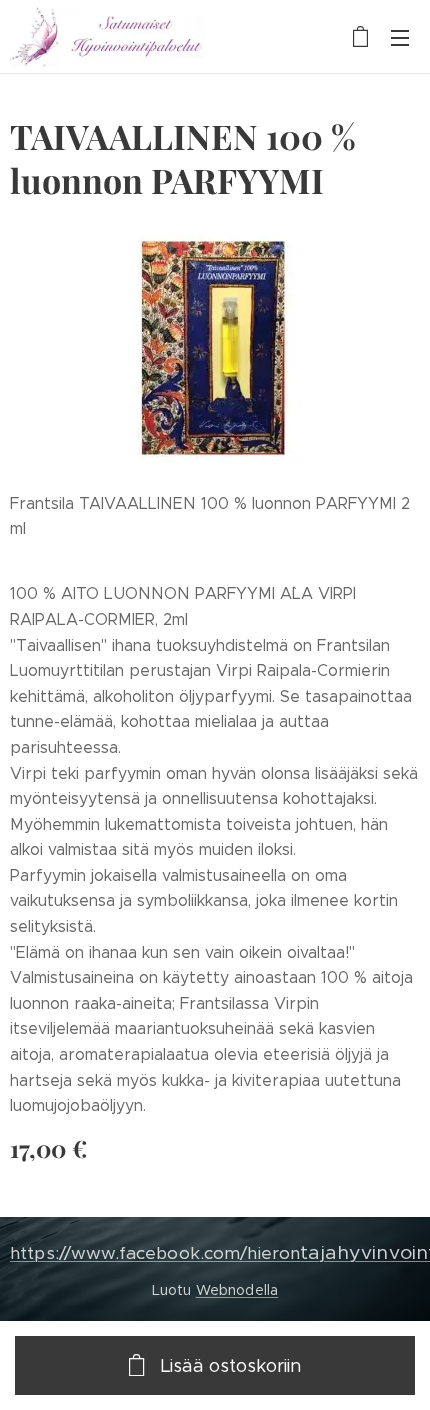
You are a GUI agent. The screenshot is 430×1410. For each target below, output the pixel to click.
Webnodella (237, 1290)
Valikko (400, 37)
